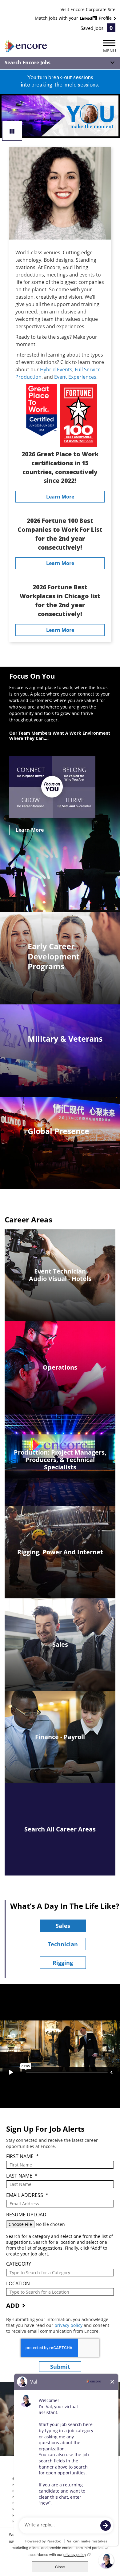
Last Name (22, 2176)
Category (19, 2264)
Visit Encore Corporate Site (88, 9)
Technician (63, 1944)
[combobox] (60, 2273)
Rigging (63, 1963)
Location (18, 2284)
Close (60, 2567)
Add (13, 2305)
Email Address (27, 2195)
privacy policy (69, 2325)
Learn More (60, 497)
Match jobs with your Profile (74, 18)
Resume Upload (26, 2215)
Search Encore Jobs (28, 63)
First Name (22, 2156)
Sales (63, 1926)
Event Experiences (75, 377)
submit (60, 2367)
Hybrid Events (56, 369)
